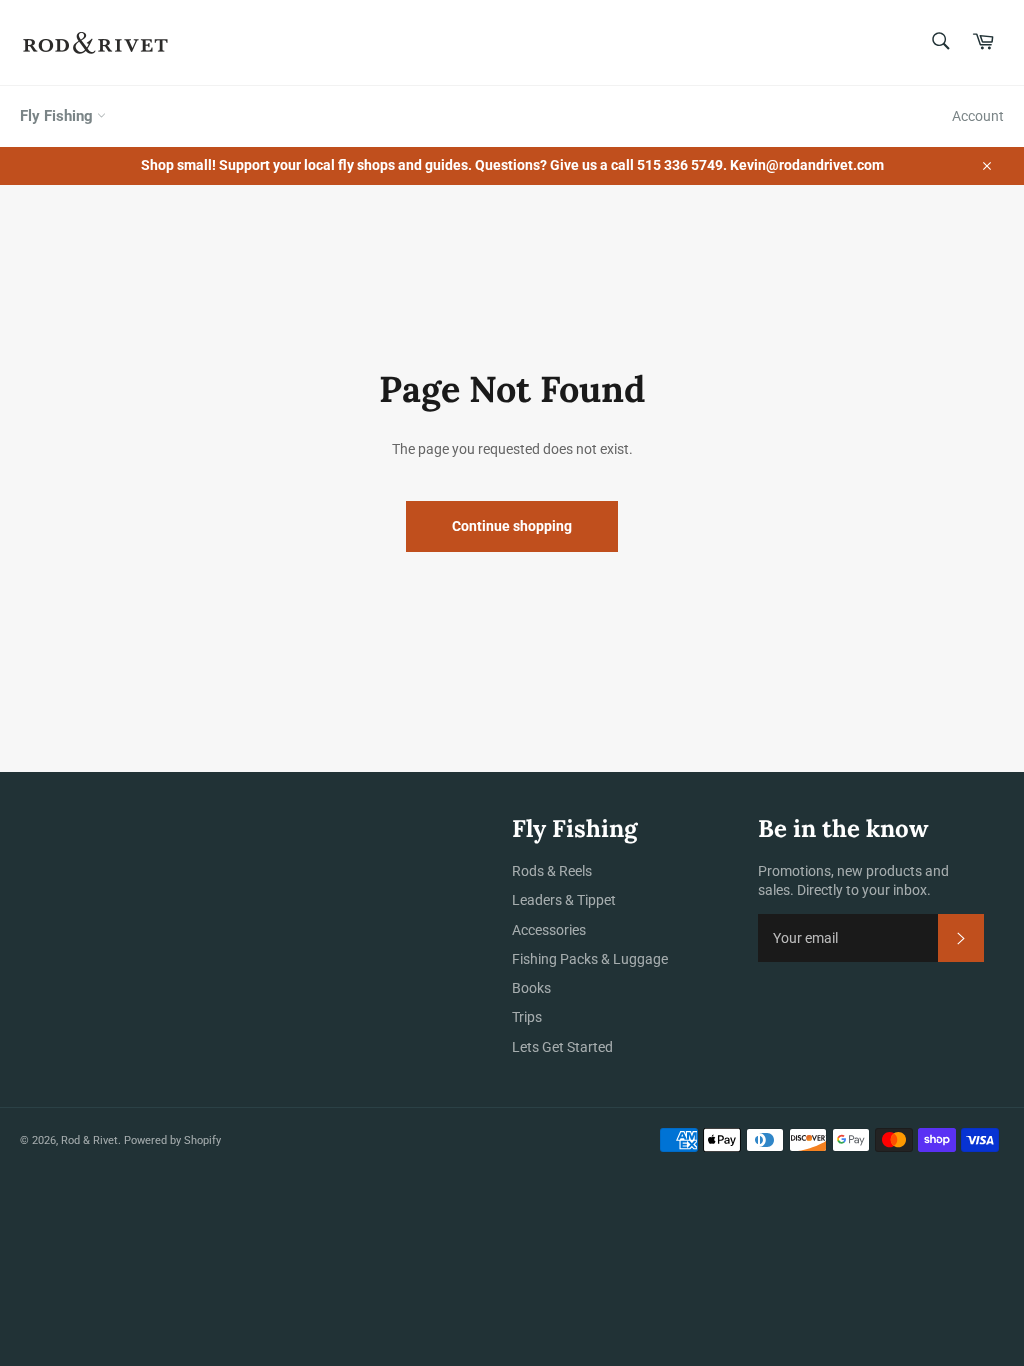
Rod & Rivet (89, 1140)
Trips (527, 1017)
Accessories (549, 930)
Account (978, 116)
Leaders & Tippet (564, 900)
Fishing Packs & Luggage (590, 959)
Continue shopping (512, 526)
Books (531, 988)
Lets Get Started (562, 1047)
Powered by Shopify (172, 1140)
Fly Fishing (58, 116)
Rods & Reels (552, 871)
